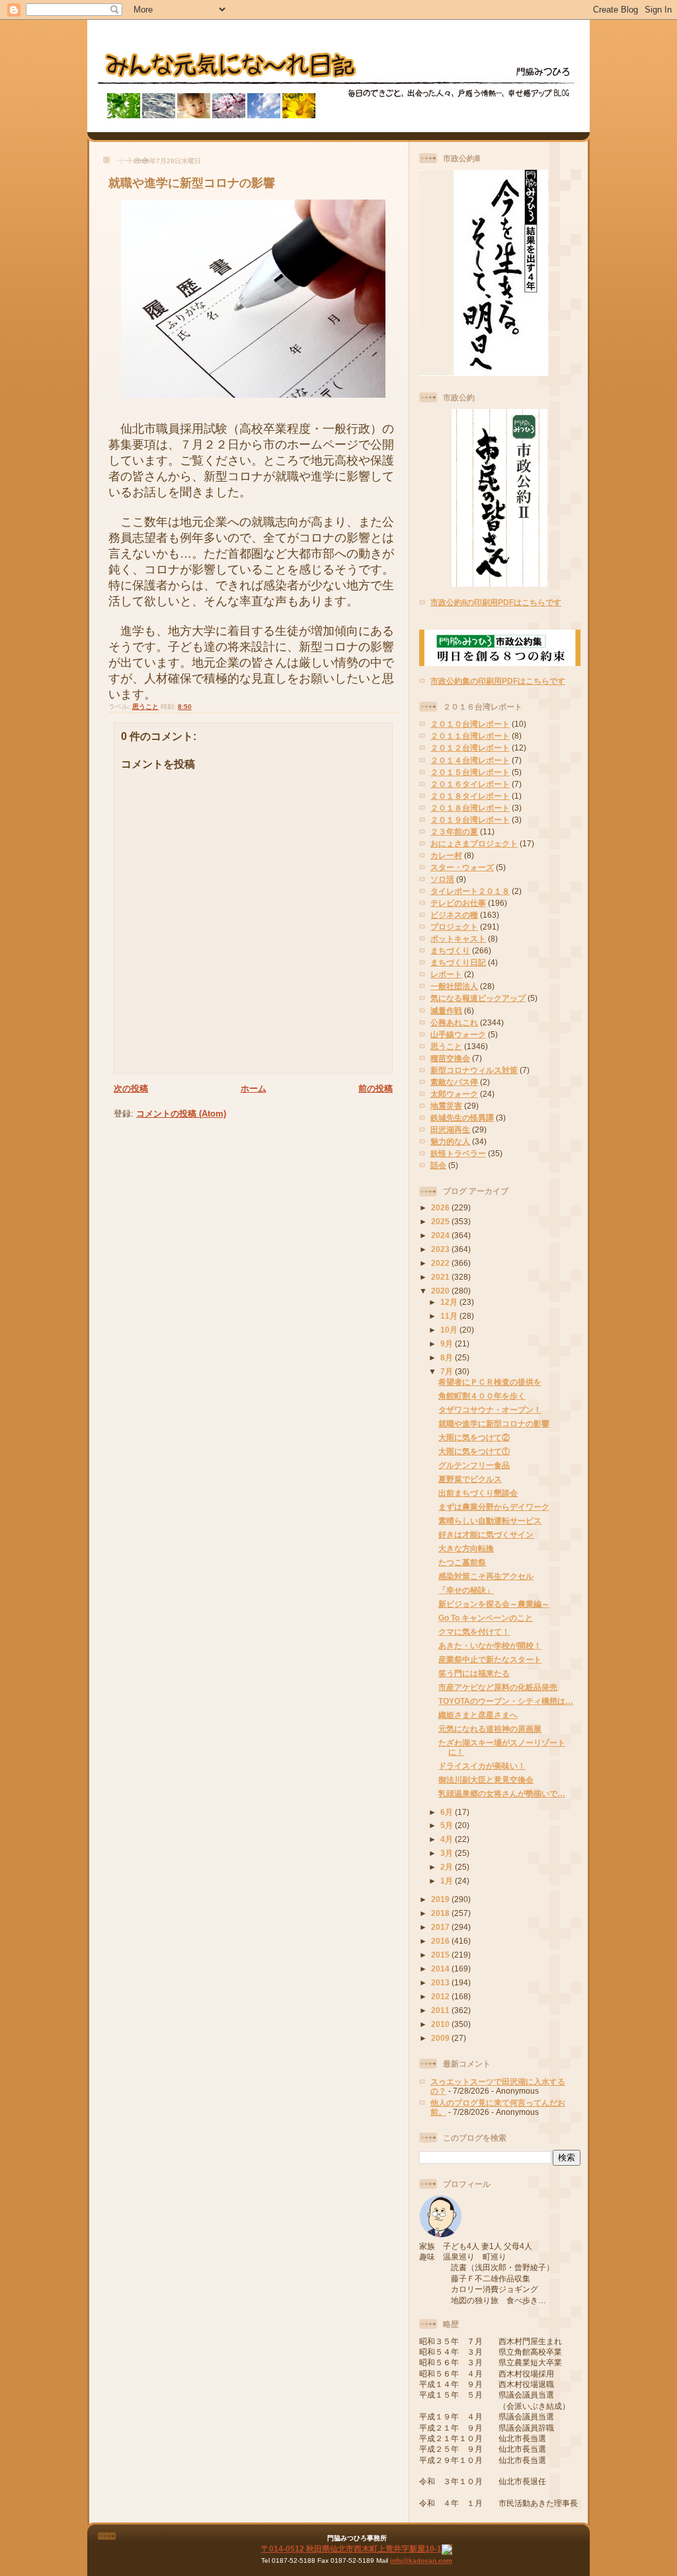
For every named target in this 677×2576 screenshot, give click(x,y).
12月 (450, 1302)
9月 (448, 1343)
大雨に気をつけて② (474, 1437)
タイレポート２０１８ (470, 891)
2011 (441, 2010)
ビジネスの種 (454, 915)
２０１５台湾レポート (470, 772)
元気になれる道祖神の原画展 (490, 1729)
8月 (448, 1357)
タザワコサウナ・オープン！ (490, 1410)
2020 (441, 1291)
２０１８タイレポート (470, 796)
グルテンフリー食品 (474, 1465)
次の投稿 (131, 1088)
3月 (448, 1853)
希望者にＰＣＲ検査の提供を (490, 1382)
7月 (448, 1371)
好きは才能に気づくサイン (486, 1534)
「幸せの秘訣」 (466, 1590)
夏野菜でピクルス (470, 1479)
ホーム (254, 1088)
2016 (441, 1941)
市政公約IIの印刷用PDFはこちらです (496, 602)
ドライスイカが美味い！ (482, 1766)
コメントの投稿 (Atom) (181, 1114)
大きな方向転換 (466, 1548)
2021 (441, 1277)
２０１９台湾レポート (470, 820)
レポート (446, 974)
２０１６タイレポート (470, 784)
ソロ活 (442, 879)
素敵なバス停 (454, 1082)
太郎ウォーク (454, 1094)
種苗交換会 (450, 1058)
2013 (441, 1982)
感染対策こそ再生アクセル (486, 1576)
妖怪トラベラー (458, 1153)
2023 (441, 1249)
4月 (448, 1839)
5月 (448, 1825)
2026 (441, 1207)
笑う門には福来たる (474, 1673)
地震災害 (446, 1106)
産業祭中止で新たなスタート (490, 1659)
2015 (441, 1955)
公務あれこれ (454, 1022)
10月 (450, 1330)
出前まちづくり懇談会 (478, 1493)
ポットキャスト (458, 938)
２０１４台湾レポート (470, 760)
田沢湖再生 (450, 1129)
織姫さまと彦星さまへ (478, 1715)
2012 (441, 1996)
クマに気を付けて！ (474, 1632)
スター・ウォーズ (462, 867)
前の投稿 (376, 1088)
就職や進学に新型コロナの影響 (192, 183)
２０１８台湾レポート (470, 808)
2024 (441, 1235)
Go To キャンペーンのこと (486, 1618)
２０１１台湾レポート (470, 736)
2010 (441, 2024)
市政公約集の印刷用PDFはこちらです (498, 681)
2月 (448, 1867)
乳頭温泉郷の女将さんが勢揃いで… (502, 1793)
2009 (441, 2038)
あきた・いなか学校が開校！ (490, 1645)
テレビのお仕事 (458, 903)
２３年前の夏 (454, 831)
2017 (441, 1927)
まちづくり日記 (458, 962)
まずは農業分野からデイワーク (494, 1507)
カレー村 (446, 855)
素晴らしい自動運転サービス (490, 1521)
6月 (448, 1812)
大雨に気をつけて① (474, 1451)
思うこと (145, 707)
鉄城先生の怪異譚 (462, 1118)
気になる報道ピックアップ (478, 998)
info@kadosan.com (421, 2560)
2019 (441, 1899)
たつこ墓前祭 (462, 1562)
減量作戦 (446, 1011)
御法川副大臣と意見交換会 (486, 1780)
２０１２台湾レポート (470, 748)
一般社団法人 (454, 986)
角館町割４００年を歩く (482, 1396)
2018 (441, 1913)
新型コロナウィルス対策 (474, 1070)
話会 (438, 1165)
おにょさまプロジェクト (474, 843)
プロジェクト (454, 927)
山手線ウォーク (458, 1034)
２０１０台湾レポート (470, 724)
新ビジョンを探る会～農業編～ (494, 1604)
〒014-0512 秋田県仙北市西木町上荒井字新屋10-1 (351, 2549)
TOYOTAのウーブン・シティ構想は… (506, 1701)
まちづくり (450, 950)
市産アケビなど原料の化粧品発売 (498, 1687)
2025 (441, 1221)
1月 (448, 1881)
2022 (441, 1263)
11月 (450, 1316)
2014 (441, 1969)
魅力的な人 (450, 1141)
